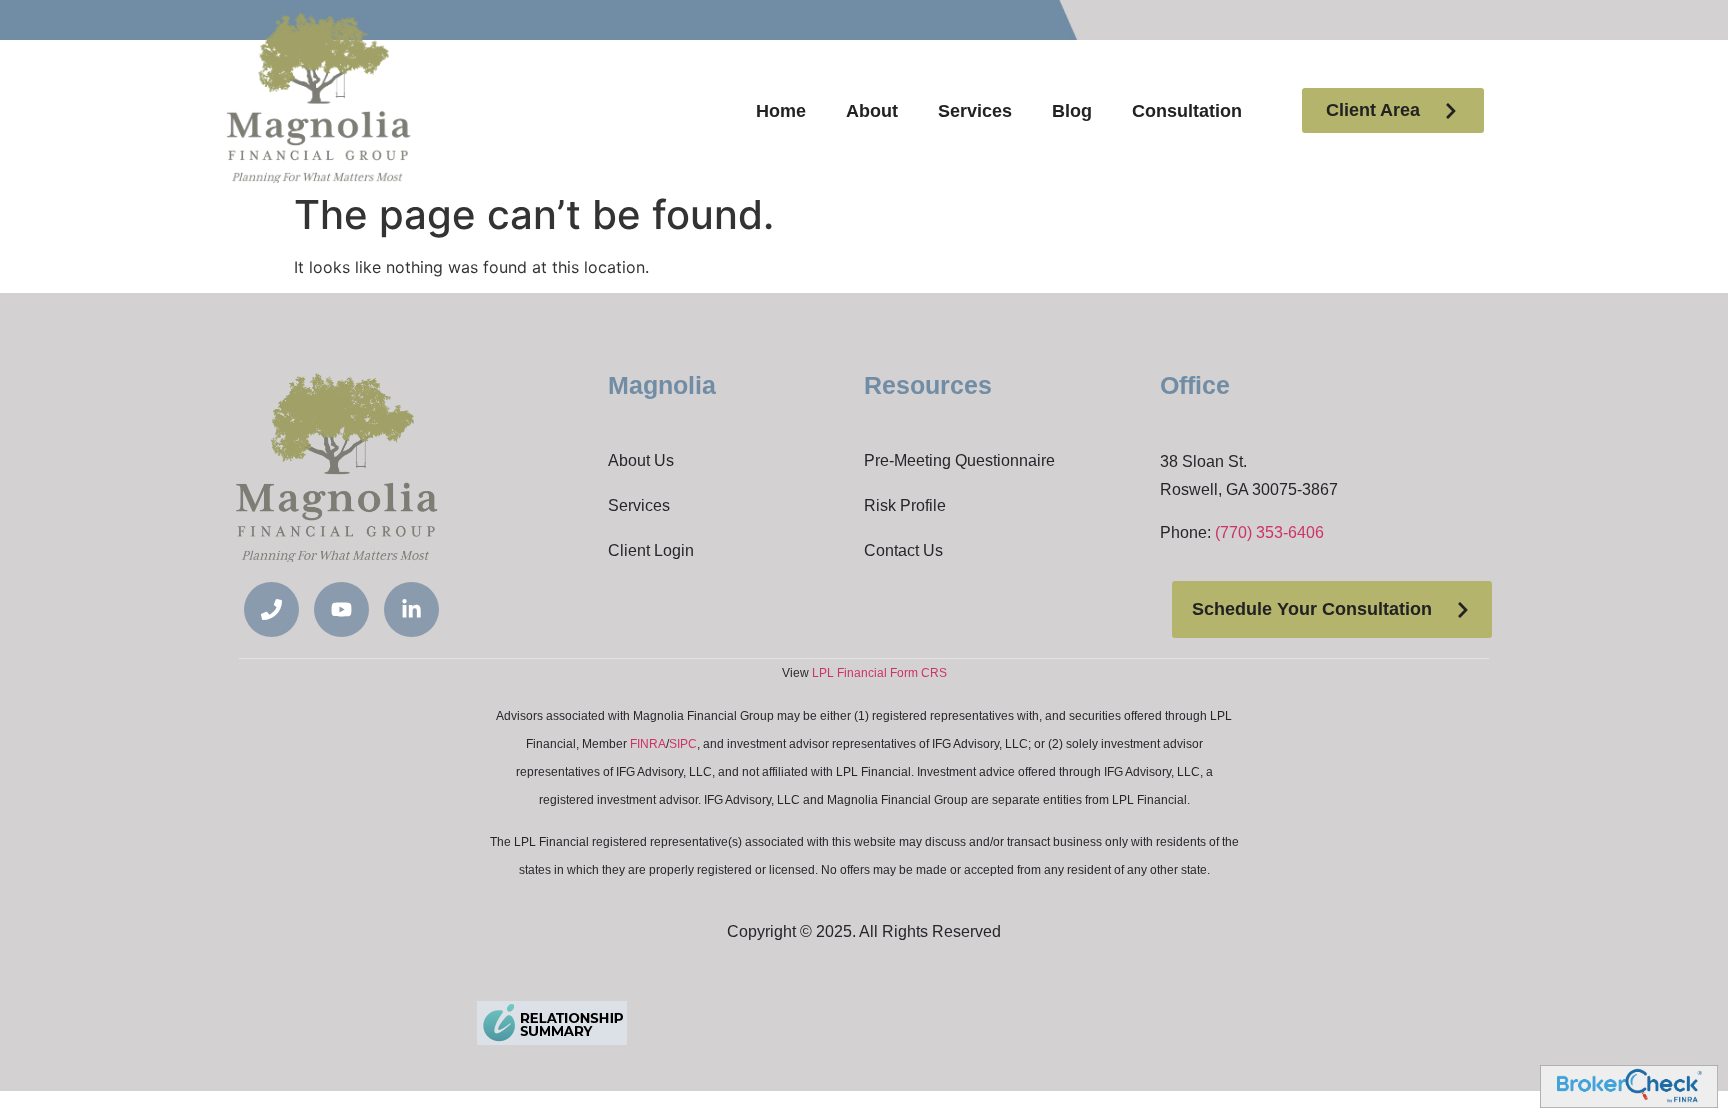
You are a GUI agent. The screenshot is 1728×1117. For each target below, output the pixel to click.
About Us (641, 460)
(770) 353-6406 (1269, 532)
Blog (1072, 111)
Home (781, 111)
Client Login (651, 550)
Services (975, 111)
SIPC (683, 744)
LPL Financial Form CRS (879, 673)
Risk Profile (905, 505)
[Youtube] (341, 609)
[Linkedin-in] (411, 609)
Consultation (1187, 111)
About (872, 111)
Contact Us (903, 550)
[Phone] (271, 609)
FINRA (648, 744)
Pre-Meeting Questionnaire (959, 460)
